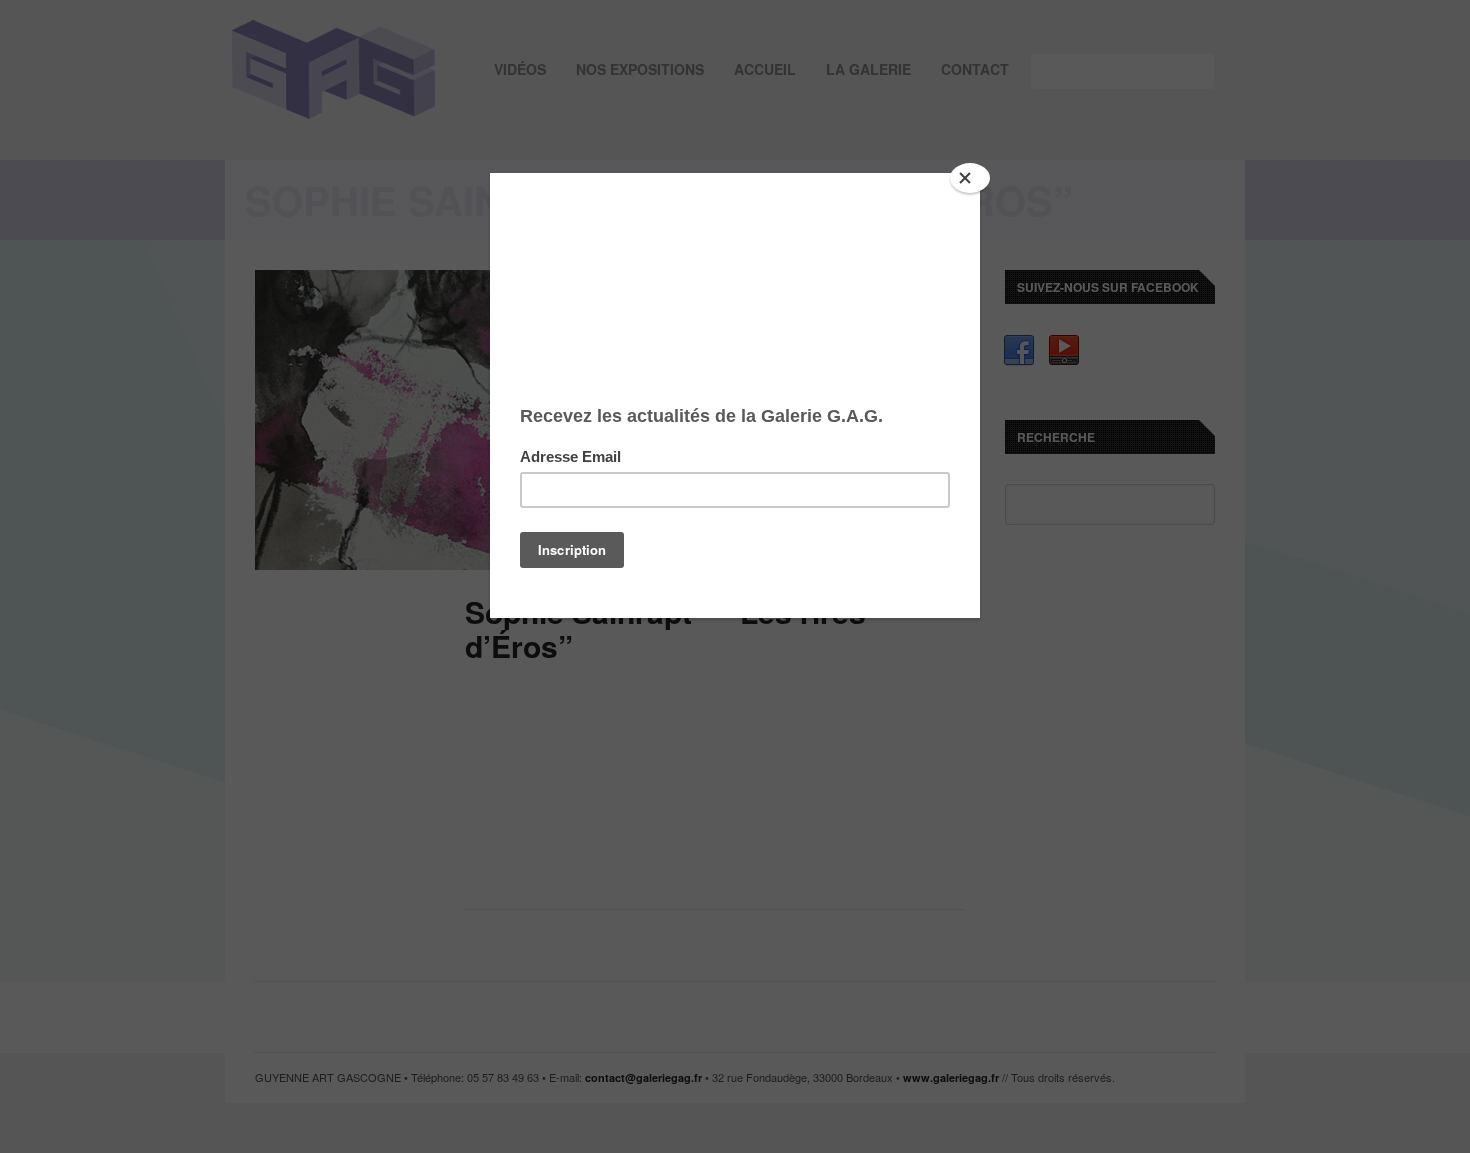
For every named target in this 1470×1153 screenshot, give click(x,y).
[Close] (970, 178)
